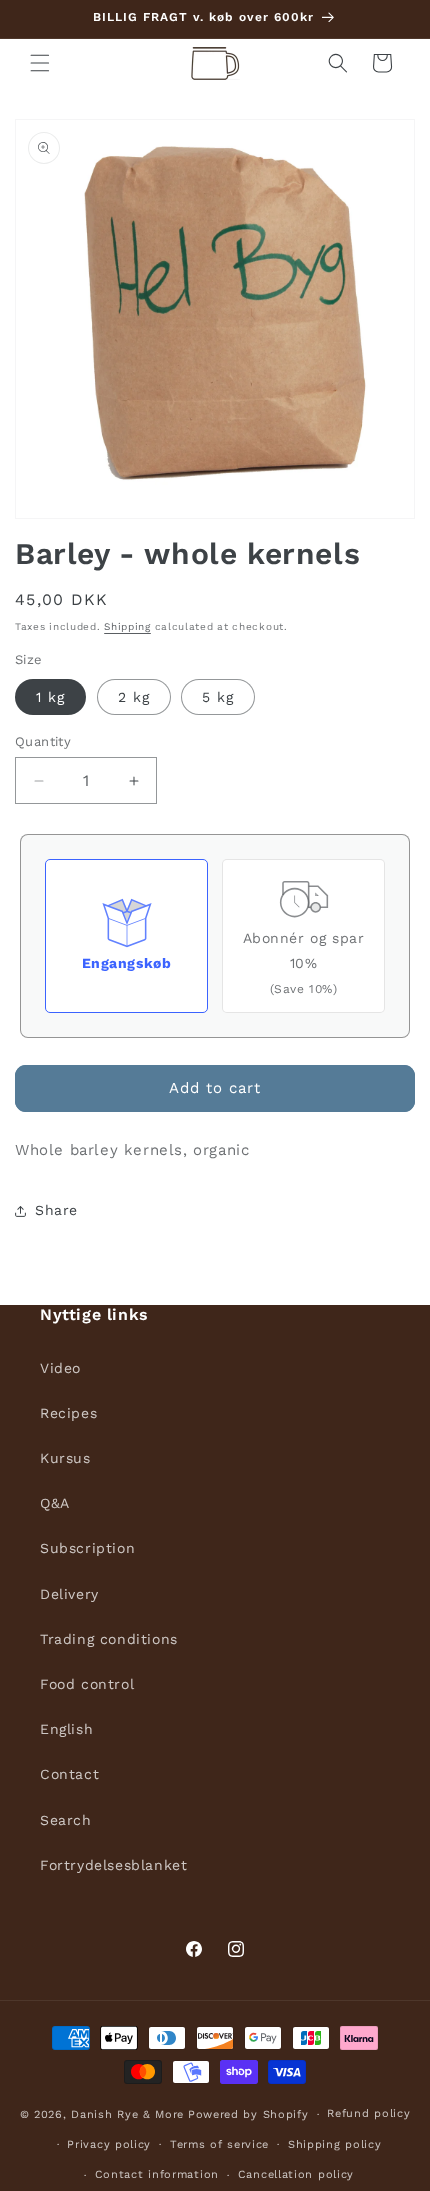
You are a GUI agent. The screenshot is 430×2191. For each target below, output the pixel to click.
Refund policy (368, 2113)
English (66, 1729)
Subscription (87, 1548)
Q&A (55, 1503)
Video (60, 1368)
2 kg (134, 697)
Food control (87, 1684)
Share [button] (56, 1210)
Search (66, 1820)
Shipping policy (335, 2144)
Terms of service (219, 2144)
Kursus (65, 1458)
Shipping (127, 626)
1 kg (50, 697)
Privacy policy (109, 2144)
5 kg (218, 697)
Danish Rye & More (127, 2114)
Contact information (157, 2174)
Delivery (69, 1594)
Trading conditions (109, 1639)
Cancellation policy (296, 2174)
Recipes (68, 1413)
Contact (69, 1774)
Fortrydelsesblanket (113, 1865)
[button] (40, 63)
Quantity (43, 741)
